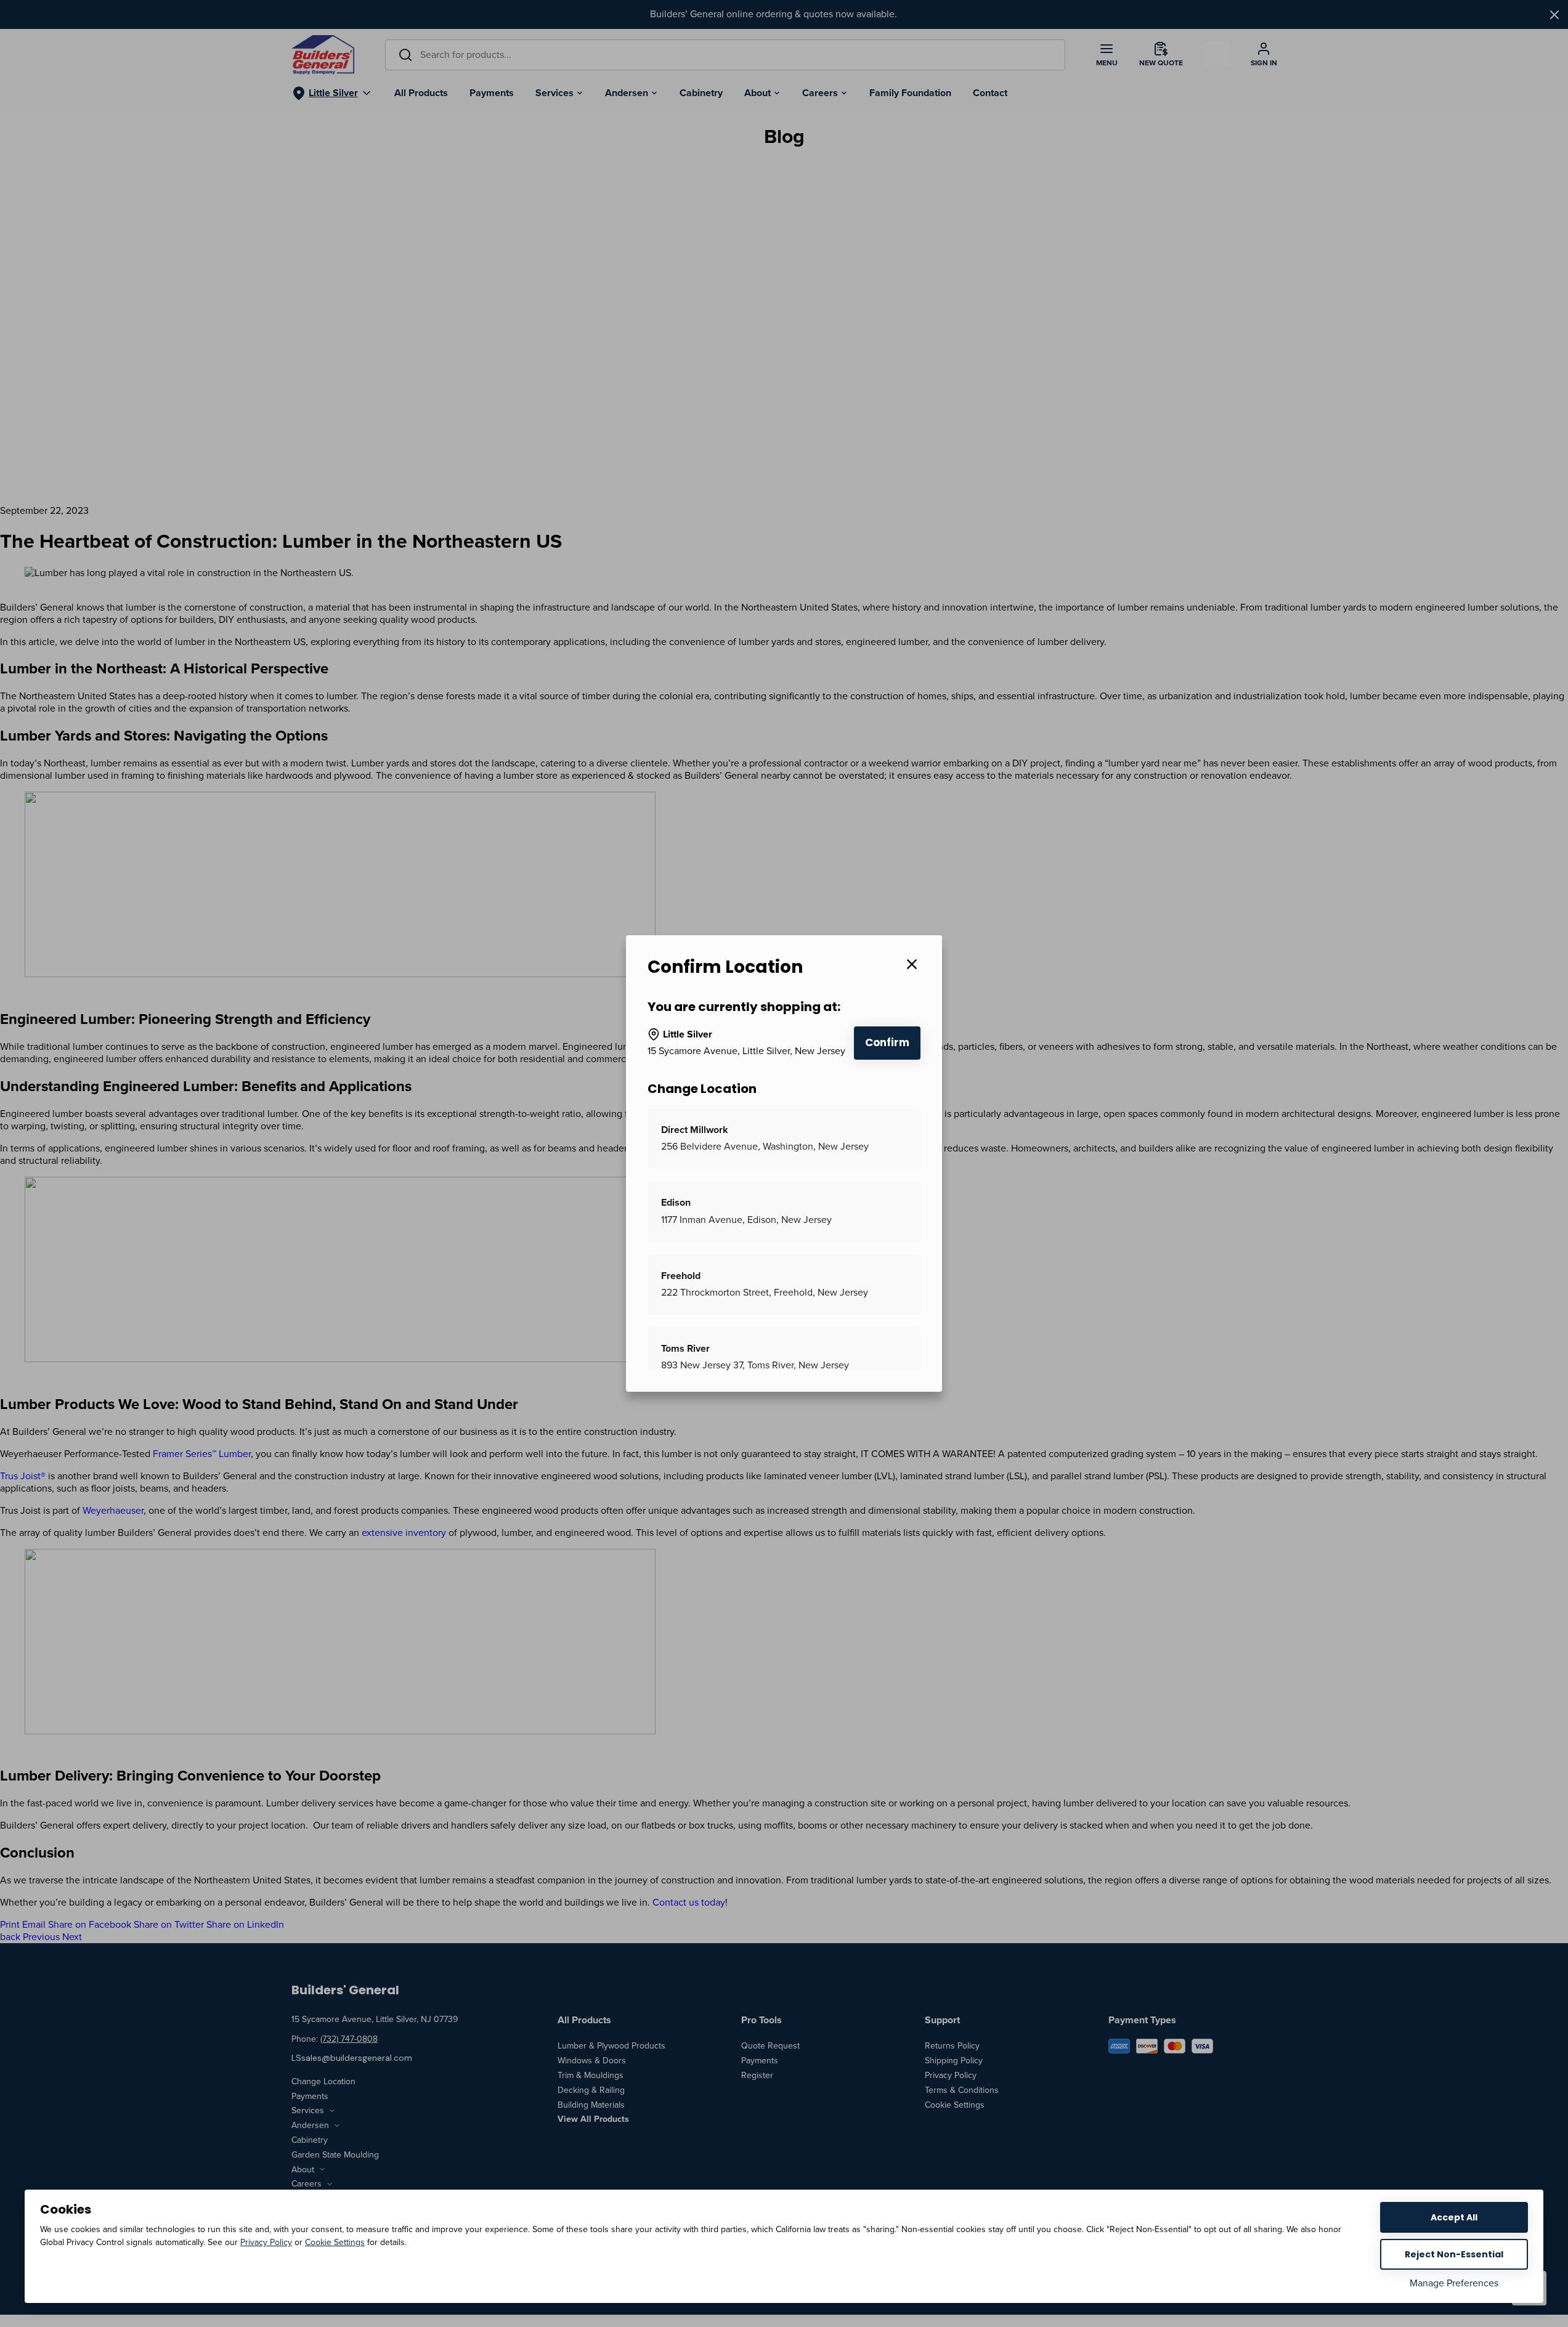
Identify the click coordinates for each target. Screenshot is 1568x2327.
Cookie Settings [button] (335, 2242)
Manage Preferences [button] (1454, 2283)
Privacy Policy (266, 2242)
